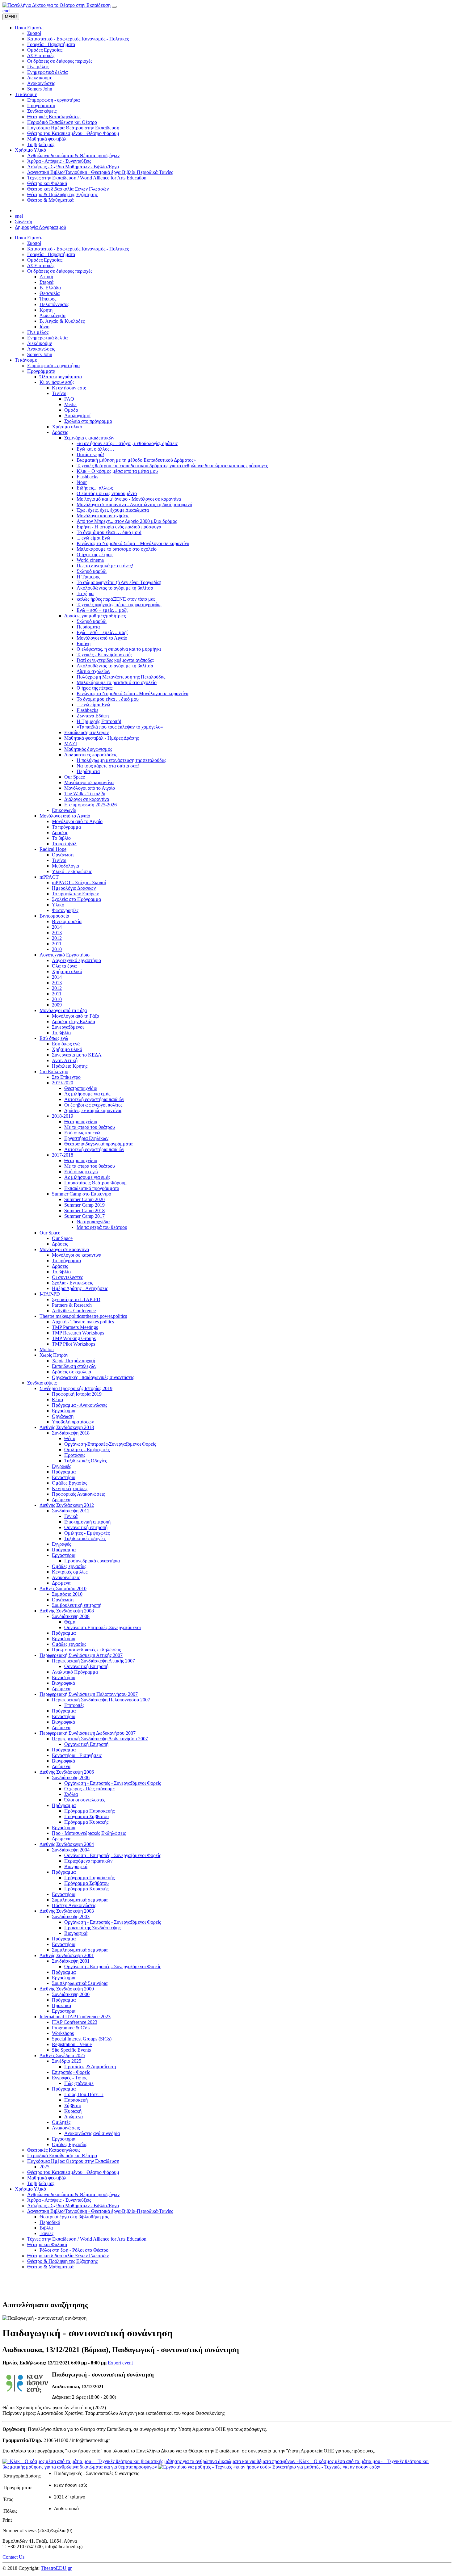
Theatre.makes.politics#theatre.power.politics (83, 1316)
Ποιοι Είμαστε (29, 238)
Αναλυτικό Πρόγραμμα (75, 1672)
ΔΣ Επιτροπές (41, 265)
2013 (57, 933)
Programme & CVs (71, 2028)
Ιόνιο (44, 327)
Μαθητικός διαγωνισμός (88, 749)
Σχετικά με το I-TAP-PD (76, 1299)
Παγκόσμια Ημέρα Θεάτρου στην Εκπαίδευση (73, 2161)
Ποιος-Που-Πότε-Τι (84, 2094)
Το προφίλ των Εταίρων (75, 894)
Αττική (46, 277)
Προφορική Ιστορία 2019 (77, 1394)
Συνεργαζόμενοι (68, 1027)
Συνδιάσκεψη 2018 (71, 1433)
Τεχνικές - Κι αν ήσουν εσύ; (104, 655)
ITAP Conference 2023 (75, 2022)
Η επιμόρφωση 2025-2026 (90, 805)
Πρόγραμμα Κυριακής (86, 1822)
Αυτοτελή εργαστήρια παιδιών (94, 1099)
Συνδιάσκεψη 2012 (71, 1511)
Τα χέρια (85, 593)
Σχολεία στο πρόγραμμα (88, 421)
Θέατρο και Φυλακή (47, 2244)
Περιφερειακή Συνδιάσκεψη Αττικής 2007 (81, 1655)
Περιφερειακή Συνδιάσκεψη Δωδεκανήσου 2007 (88, 1733)
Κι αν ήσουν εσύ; (57, 382)
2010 (57, 949)
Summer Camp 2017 (84, 1216)
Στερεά (46, 282)
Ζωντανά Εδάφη (93, 716)
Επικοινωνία (64, 810)
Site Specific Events (71, 2050)
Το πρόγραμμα (66, 827)
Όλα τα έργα (64, 966)
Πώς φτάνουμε (79, 2083)
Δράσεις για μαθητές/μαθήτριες (95, 616)
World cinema (90, 560)
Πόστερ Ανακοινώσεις (74, 1905)
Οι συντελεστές (67, 1277)
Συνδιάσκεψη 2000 (71, 1994)
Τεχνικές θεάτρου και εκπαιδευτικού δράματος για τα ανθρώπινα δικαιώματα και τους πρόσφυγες (172, 466)
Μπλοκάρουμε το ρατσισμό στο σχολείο (117, 549)
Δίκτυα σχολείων (93, 671)
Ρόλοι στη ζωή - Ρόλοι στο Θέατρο (74, 2250)
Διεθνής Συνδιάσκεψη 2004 (67, 1844)
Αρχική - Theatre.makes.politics (83, 1322)
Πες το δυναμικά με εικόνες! (105, 566)
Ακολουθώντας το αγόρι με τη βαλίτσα (115, 588)
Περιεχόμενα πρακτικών (88, 1861)
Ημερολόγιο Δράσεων (74, 888)
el (9, 11)
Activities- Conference (74, 1311)
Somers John (40, 354)
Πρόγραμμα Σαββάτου (86, 1816)
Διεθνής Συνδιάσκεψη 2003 (67, 1911)
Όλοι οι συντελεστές (85, 1800)
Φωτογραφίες (65, 910)
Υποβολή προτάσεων (73, 1422)
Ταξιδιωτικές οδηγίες (85, 1538)
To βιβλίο (61, 1033)
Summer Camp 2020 (84, 1199)
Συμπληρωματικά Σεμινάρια (80, 1983)
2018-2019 (63, 1116)
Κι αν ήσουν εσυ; (69, 388)
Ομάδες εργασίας (69, 1566)
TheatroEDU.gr (56, 2568)
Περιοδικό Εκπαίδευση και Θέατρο (62, 2156)
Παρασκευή (76, 2100)
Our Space (75, 777)
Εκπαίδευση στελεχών (86, 732)
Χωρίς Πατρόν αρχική (74, 1361)
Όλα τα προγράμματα (61, 377)
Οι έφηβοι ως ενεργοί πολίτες (93, 1105)
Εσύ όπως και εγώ (82, 1133)
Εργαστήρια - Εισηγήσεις (77, 1755)
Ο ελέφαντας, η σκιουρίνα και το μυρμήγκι (119, 649)
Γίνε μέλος (38, 332)
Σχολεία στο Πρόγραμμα (76, 899)
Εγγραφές (61, 1466)
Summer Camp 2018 (84, 1210)
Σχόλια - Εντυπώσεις (72, 1283)
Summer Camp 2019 (84, 1205)
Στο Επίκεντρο (54, 1072)
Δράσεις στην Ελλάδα (74, 1021)
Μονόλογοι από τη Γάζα (63, 1010)
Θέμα (57, 1399)
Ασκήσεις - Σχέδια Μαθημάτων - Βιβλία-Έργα (73, 2206)
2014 (57, 927)
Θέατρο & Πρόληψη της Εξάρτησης (62, 2261)
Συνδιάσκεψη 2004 (71, 1850)
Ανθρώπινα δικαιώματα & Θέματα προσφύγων (73, 2194)
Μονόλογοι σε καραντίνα (89, 782)
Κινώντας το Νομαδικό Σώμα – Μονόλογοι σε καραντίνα (133, 543)
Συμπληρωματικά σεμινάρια (80, 1900)
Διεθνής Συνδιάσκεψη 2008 (67, 1611)
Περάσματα (88, 627)
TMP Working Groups (74, 1338)
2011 (57, 944)
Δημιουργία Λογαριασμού (40, 227)
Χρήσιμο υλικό (67, 427)
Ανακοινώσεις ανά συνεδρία (92, 2133)
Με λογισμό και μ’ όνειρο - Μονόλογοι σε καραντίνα (129, 499)
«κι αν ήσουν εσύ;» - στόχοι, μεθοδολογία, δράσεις (127, 443)
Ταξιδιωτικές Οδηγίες (86, 1461)
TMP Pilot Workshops (74, 1344)
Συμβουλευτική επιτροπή (77, 1605)
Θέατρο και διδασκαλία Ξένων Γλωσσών (68, 2256)
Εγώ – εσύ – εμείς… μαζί (102, 610)
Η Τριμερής (88, 577)
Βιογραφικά (63, 1683)
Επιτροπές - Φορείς (71, 2072)
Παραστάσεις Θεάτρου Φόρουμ (96, 1183)
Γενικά (71, 1516)
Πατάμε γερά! (90, 454)
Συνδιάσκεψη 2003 (71, 1916)
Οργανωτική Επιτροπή (86, 1666)
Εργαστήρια (64, 1411)
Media (70, 404)
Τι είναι (59, 860)
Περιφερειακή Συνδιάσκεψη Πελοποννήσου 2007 (89, 1694)
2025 (44, 2167)
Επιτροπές (74, 1705)
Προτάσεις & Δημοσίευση (90, 2067)
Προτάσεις (75, 1455)
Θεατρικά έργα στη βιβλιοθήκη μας (74, 2217)
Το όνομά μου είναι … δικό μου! (109, 532)
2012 (57, 938)
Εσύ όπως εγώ (54, 1038)
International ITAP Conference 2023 (75, 2017)
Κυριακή (73, 2111)
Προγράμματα (41, 371)
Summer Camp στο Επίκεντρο (82, 1194)
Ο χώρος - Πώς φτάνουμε (90, 1789)
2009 (57, 1005)
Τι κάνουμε (26, 360)
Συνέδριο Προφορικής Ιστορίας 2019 (76, 1388)
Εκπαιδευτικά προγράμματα (92, 1188)
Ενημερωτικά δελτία (47, 338)
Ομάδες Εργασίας (45, 260)
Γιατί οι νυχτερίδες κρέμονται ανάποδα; (115, 660)
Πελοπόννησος (54, 304)
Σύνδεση (23, 222)
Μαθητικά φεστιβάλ (47, 2178)
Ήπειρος (48, 299)
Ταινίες (46, 2233)
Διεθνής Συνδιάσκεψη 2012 (67, 1505)
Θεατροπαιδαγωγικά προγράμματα (98, 1144)
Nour (82, 482)
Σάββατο (73, 2105)
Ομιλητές (61, 2122)
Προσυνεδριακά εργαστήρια (92, 1561)
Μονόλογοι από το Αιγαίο (102, 638)
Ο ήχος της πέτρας (95, 555)
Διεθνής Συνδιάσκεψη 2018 (67, 1427)
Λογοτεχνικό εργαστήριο (76, 960)
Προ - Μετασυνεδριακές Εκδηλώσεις (89, 1833)
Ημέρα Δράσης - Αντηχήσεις (80, 1288)
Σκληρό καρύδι (92, 571)
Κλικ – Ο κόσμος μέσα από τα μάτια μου (117, 471)
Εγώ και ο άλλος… (95, 449)
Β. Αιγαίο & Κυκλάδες (62, 321)
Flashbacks (87, 477)
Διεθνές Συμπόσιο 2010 (63, 1588)
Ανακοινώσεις (41, 349)
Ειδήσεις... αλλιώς (95, 488)
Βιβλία (46, 2228)
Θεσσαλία (50, 293)
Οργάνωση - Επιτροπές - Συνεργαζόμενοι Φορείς (113, 1783)
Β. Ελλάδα (50, 288)
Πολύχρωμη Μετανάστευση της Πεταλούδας (121, 677)
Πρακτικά (61, 2005)
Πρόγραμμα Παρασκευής (89, 1811)
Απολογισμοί (77, 416)
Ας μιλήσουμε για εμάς (87, 1094)
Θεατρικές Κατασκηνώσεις (54, 2150)
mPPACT (49, 877)
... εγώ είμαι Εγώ (93, 538)
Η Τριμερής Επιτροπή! (99, 721)
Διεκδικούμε (40, 343)
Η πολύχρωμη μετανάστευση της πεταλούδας (121, 760)
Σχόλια (71, 1794)
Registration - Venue (72, 2044)
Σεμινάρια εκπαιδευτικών (89, 438)
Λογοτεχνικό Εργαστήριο (65, 955)
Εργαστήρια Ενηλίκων (86, 1138)
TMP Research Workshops (78, 1333)
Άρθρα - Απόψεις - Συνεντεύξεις (59, 2200)
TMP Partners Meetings (75, 1327)
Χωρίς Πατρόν (54, 1355)
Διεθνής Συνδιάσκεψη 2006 (67, 1772)
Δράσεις (60, 432)
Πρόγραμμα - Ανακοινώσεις (80, 1405)
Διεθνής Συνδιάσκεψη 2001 (67, 1955)
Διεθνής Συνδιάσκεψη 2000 (67, 1989)
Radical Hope (53, 849)
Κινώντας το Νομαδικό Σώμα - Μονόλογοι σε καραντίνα (132, 693)
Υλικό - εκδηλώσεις (72, 871)
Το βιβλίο (61, 838)
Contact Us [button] (13, 2557)
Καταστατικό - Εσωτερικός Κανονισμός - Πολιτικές (78, 249)
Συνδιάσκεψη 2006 (71, 1778)
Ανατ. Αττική (65, 1060)
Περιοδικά (50, 2222)
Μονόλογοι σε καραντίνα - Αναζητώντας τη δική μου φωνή (134, 504)
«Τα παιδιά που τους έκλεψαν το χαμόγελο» (120, 727)
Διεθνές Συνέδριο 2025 (62, 2055)
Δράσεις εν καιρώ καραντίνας (93, 1110)
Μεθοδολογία (65, 866)
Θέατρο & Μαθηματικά (50, 2267)
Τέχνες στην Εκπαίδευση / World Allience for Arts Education (87, 2239)
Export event (120, 2363)
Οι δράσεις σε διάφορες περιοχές (60, 271)
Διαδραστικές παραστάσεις (91, 755)
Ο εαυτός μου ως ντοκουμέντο (107, 493)
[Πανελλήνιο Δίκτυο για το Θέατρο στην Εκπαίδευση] (57, 5)
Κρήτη (46, 310)
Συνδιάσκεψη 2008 (71, 1616)
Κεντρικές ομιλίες (70, 1488)
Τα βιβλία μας (41, 2183)
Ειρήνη (84, 643)
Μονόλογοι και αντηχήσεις (103, 516)
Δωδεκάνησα (53, 315)
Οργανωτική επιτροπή (86, 1527)
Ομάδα (71, 410)
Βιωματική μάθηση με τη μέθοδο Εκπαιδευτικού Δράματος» (136, 460)
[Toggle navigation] (114, 7)
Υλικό (58, 905)
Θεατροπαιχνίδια (81, 1088)
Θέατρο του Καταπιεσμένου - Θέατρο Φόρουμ (73, 2172)
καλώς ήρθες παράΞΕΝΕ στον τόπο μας (116, 599)
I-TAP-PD (50, 1294)
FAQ (69, 399)
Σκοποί (34, 243)
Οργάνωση (63, 855)
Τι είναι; (60, 393)
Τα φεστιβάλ (64, 844)
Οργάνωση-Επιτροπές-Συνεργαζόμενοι (103, 1627)
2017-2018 (63, 1155)
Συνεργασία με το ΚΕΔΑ (77, 1055)
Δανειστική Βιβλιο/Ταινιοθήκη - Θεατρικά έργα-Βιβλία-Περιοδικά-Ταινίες (100, 2211)
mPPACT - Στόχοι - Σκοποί (79, 882)
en (5, 11)
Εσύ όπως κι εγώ (81, 1172)
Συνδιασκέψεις (42, 1383)
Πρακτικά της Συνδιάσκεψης (92, 1928)
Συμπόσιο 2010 (67, 1594)
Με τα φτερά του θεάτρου (90, 1127)
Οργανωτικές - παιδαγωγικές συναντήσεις (93, 1377)
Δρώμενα (61, 1500)
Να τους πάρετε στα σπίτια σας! (108, 766)
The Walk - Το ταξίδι (85, 794)
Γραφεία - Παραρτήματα (51, 254)
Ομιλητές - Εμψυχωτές (87, 1450)
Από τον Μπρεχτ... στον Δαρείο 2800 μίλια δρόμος (127, 521)
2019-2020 (63, 1083)
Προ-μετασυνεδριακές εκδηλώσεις (86, 1650)
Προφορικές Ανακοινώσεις (78, 1494)
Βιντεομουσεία (54, 916)
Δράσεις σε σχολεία (71, 1372)
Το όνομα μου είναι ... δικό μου (108, 699)
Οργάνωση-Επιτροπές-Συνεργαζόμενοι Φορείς (110, 1444)
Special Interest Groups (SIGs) (82, 2039)
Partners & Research (72, 1305)
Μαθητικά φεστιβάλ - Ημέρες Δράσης (101, 738)
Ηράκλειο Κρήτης (70, 1066)
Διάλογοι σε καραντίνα (87, 799)
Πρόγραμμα (64, 1472)
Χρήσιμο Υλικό (30, 2189)
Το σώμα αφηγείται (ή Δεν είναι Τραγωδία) (119, 582)
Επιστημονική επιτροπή (87, 1522)
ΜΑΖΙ (71, 744)
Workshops (63, 2033)
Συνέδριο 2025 (67, 2061)
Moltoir (47, 1349)
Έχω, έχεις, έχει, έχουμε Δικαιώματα (113, 510)
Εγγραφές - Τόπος (69, 2078)
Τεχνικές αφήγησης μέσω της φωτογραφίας (119, 605)
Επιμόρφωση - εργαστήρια (53, 366)
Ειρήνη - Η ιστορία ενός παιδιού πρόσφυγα (119, 527)
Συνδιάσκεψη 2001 (71, 1961)
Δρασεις (60, 832)
